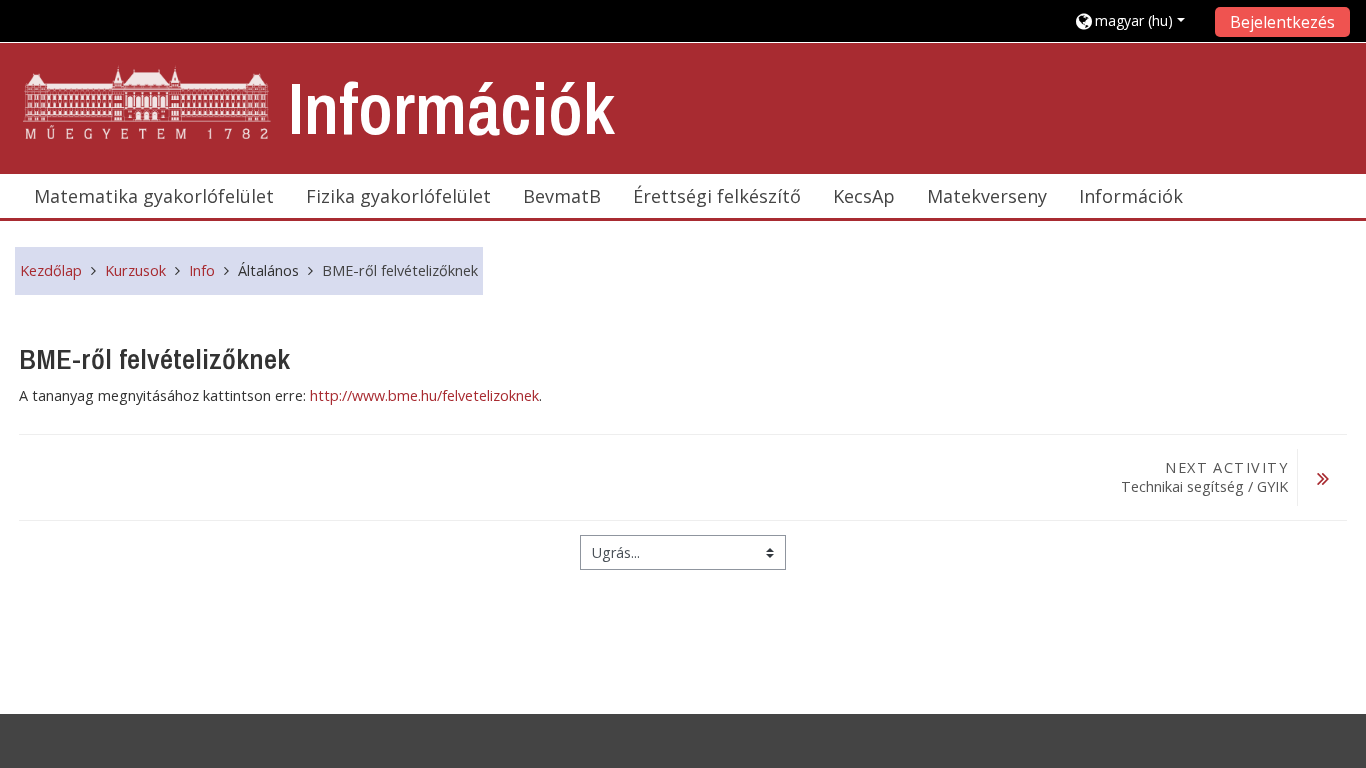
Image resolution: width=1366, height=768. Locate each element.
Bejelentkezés (1282, 22)
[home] (148, 103)
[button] (1137, 20)
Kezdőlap (51, 270)
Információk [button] (1131, 196)
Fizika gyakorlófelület (398, 196)
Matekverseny (987, 196)
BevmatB (562, 196)
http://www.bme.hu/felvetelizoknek (424, 395)
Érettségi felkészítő (717, 196)
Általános (268, 270)
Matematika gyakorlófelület (154, 196)
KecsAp (864, 196)
